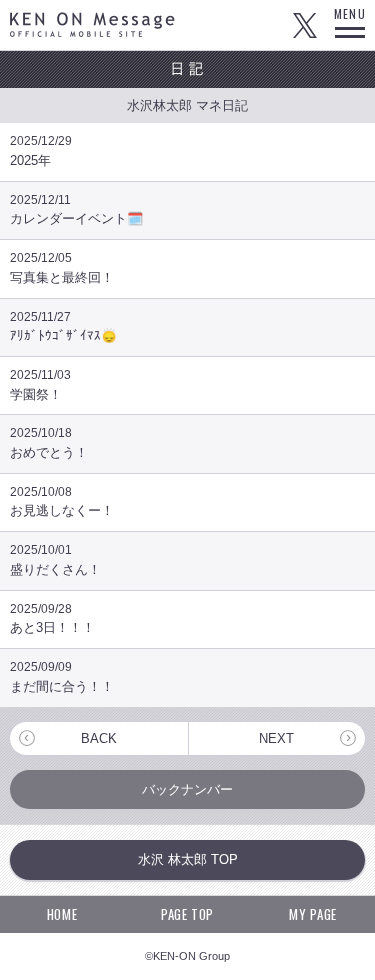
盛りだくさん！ (55, 560)
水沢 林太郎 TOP (188, 859)
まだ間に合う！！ (62, 677)
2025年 (41, 151)
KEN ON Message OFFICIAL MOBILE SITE (92, 24)
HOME (62, 914)
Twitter (305, 25)
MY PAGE (313, 914)
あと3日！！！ (52, 619)
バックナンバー (187, 789)
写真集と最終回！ (62, 268)
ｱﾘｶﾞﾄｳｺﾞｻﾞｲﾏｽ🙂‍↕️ (63, 327)
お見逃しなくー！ (62, 502)
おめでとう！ (49, 443)
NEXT (276, 738)
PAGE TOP (187, 914)
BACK (99, 738)
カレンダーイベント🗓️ (76, 210)
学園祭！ (40, 385)
